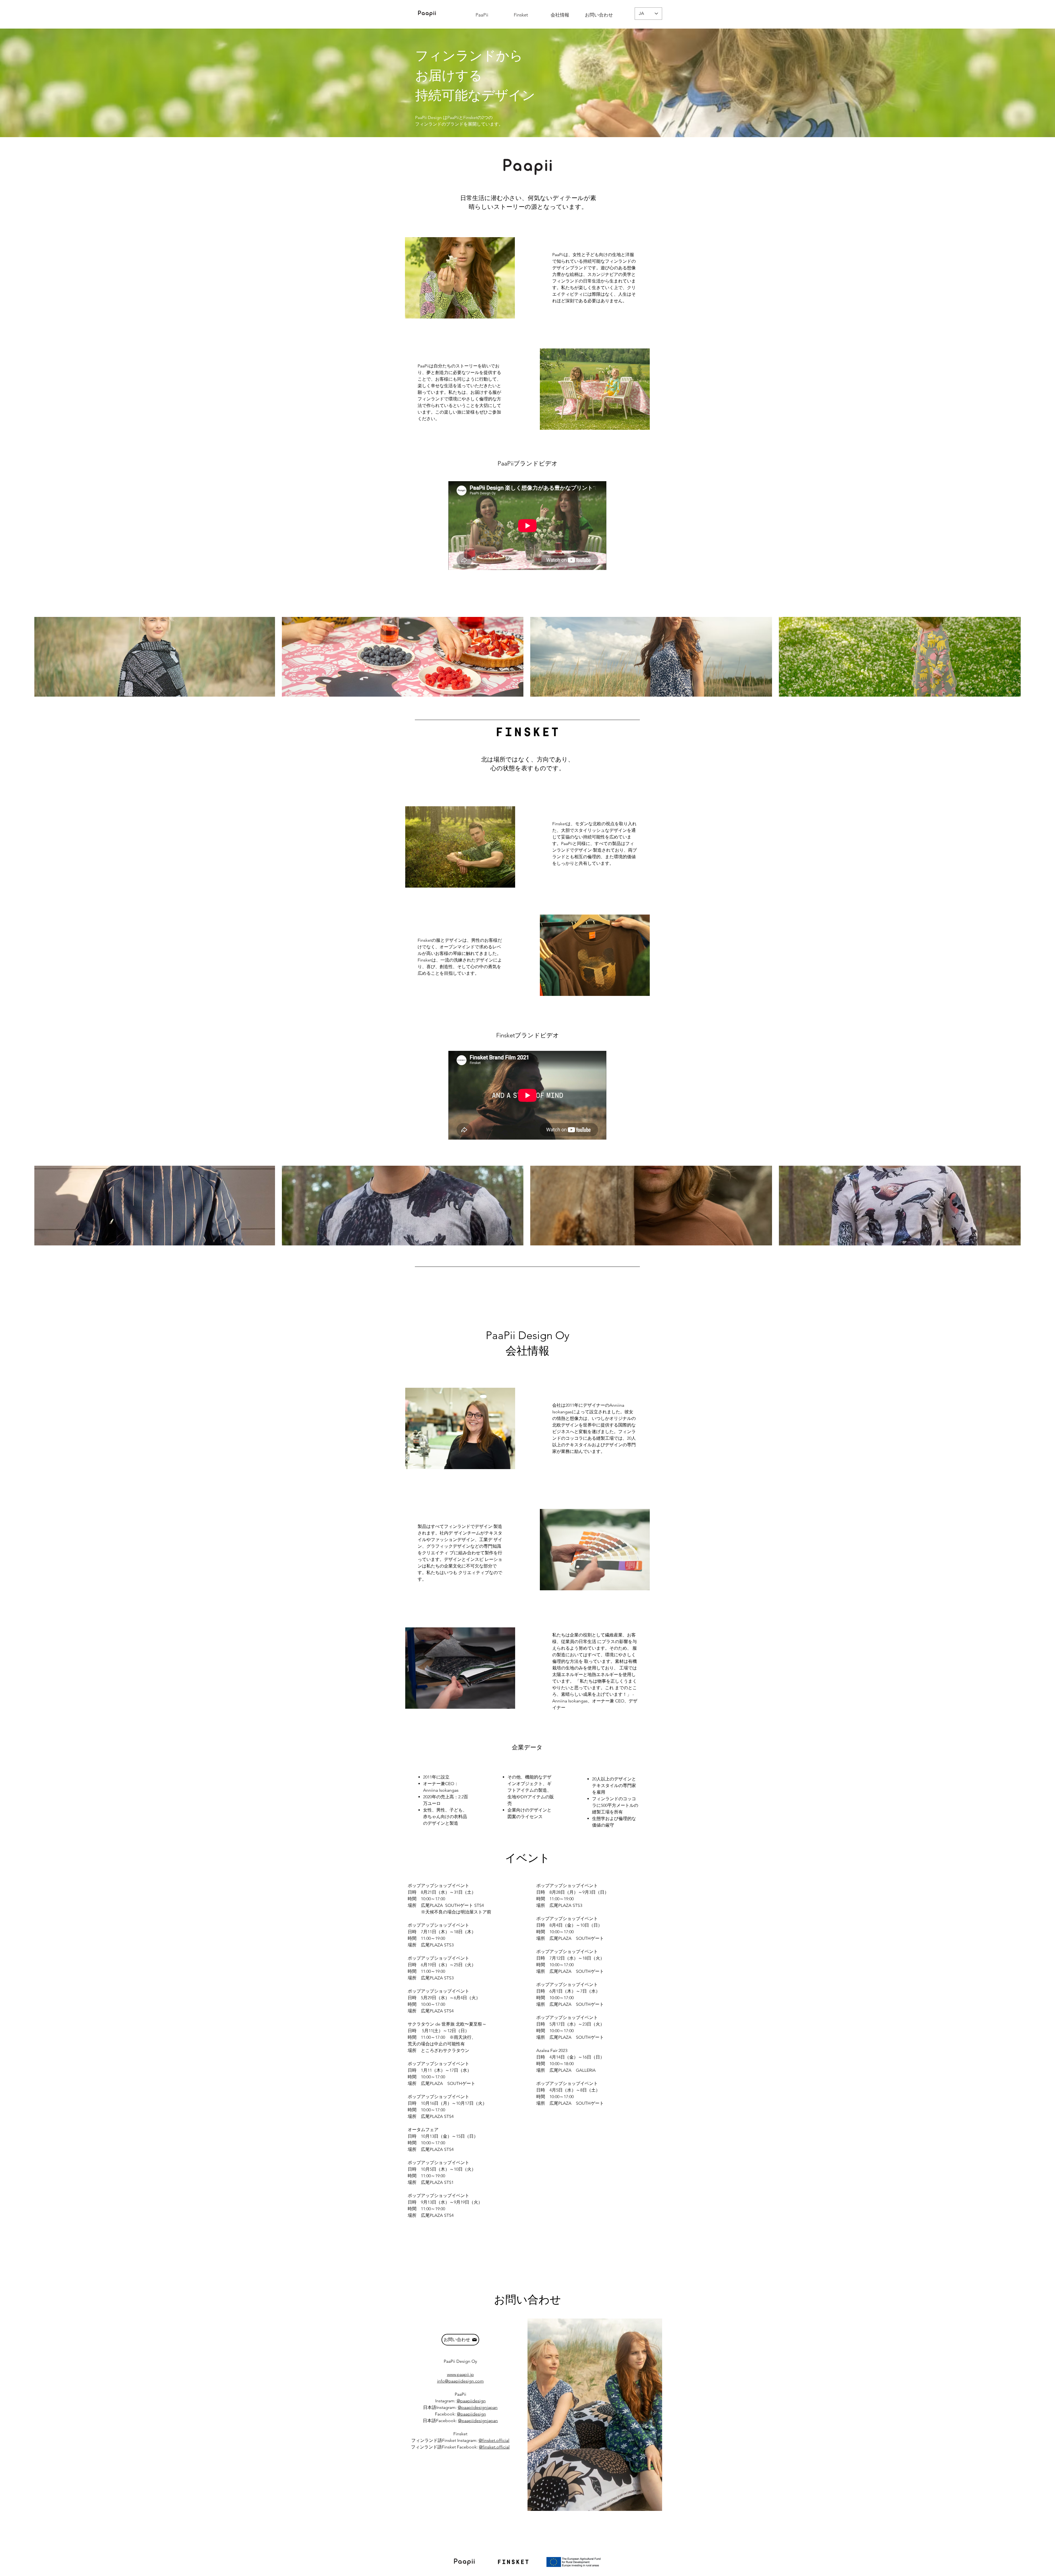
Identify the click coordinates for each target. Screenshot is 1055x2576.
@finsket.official (494, 2440)
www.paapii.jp (460, 2374)
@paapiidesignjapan (478, 2407)
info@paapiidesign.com (460, 2381)
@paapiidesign (471, 2401)
